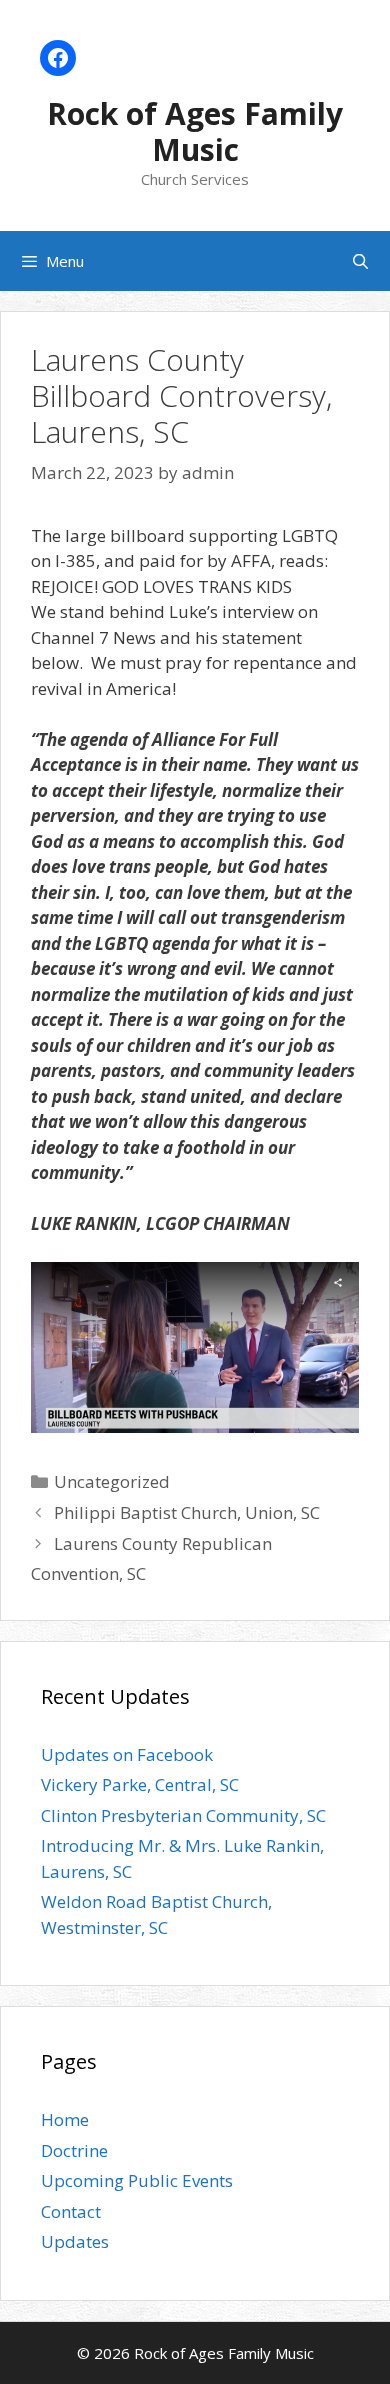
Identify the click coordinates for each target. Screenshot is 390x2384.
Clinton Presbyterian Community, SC (183, 1815)
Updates (75, 2241)
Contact (71, 2211)
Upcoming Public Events (137, 2180)
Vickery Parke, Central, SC (140, 1784)
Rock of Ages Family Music (195, 131)
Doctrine (74, 2150)
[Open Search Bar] (360, 261)
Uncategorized (112, 1481)
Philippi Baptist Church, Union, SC (187, 1512)
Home (65, 2119)
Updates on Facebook (127, 1754)
